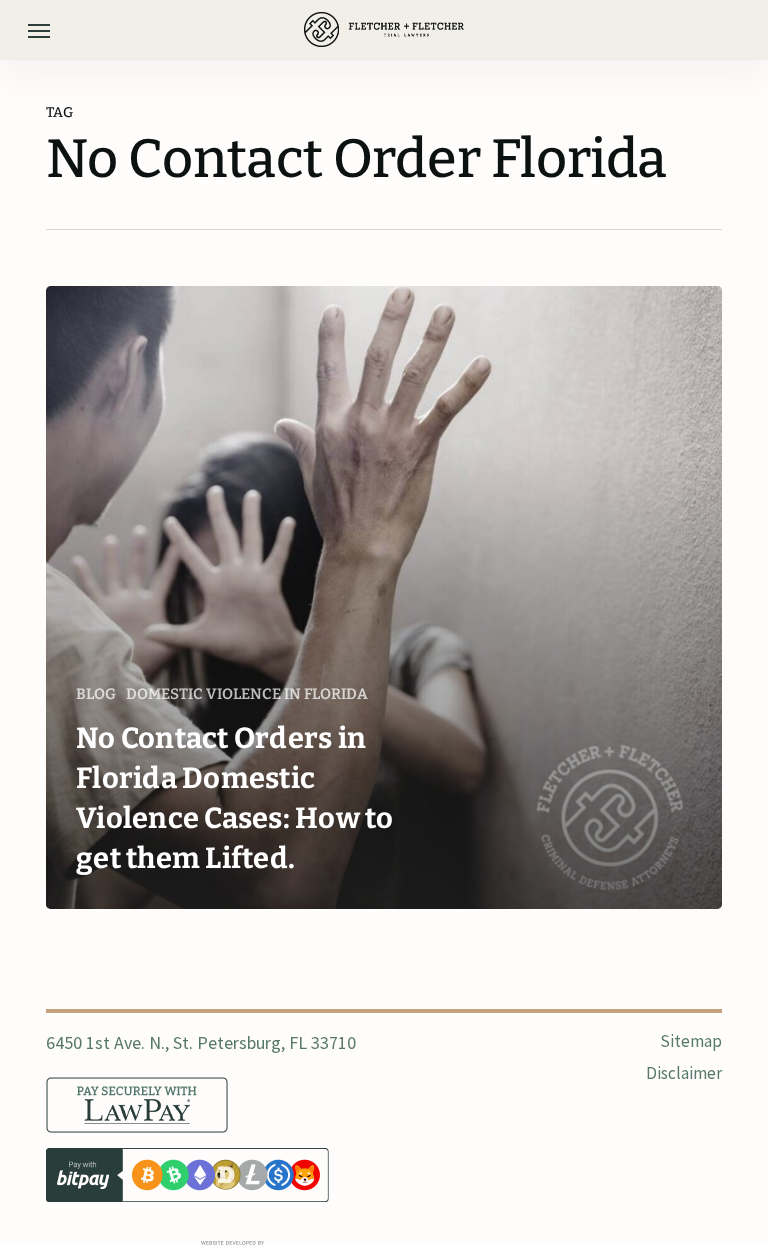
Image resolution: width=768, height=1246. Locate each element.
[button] (39, 30)
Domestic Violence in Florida (247, 694)
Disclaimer (684, 1073)
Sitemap (691, 1041)
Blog (96, 694)
